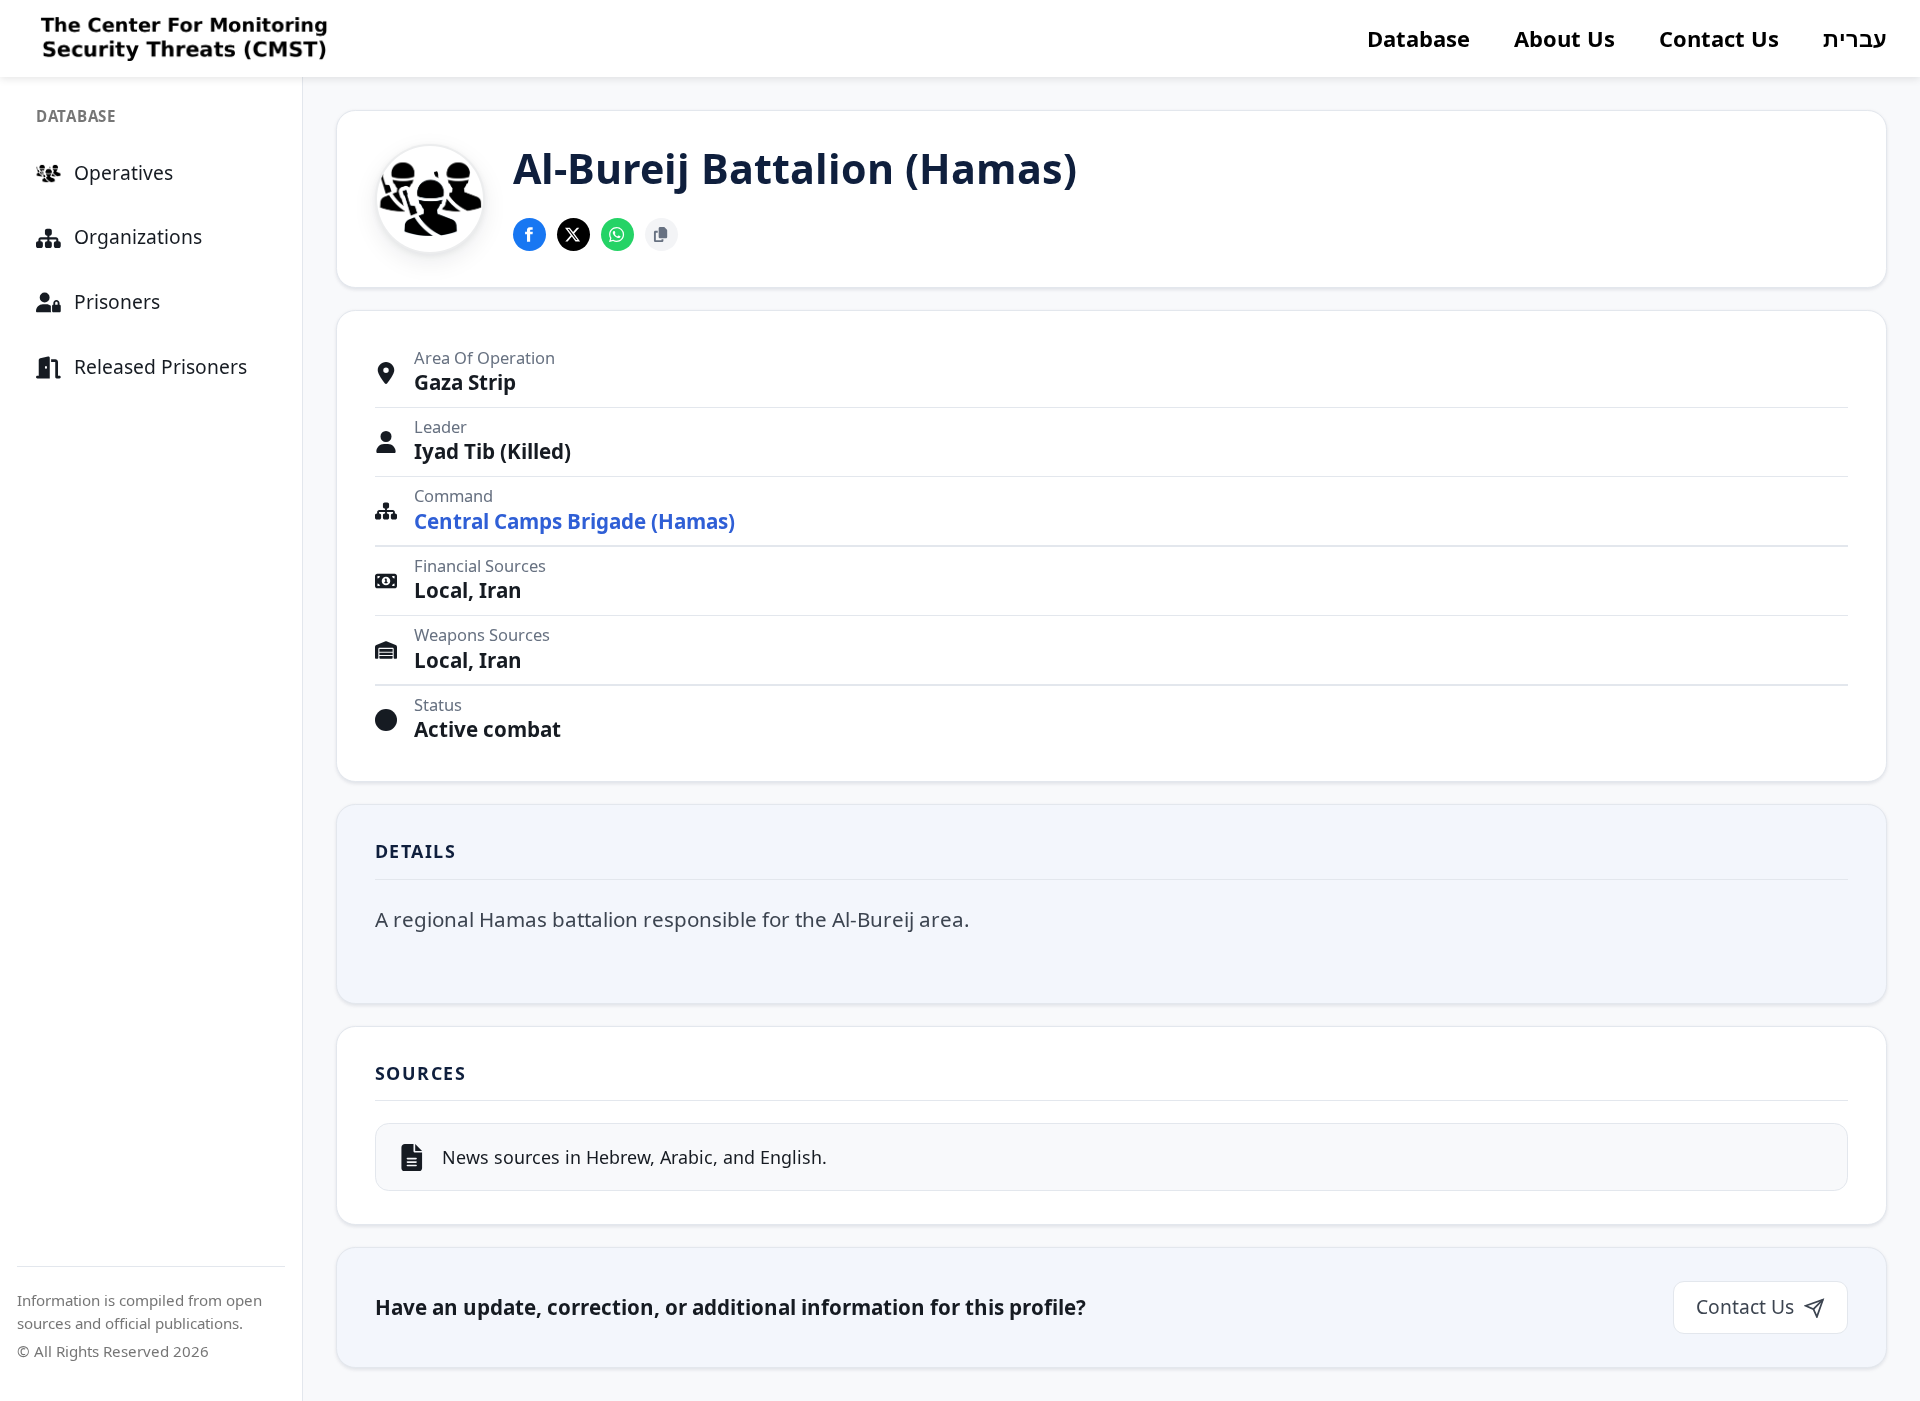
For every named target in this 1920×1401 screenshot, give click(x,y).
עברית (1855, 38)
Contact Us (1719, 38)
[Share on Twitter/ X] (573, 234)
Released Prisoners (160, 366)
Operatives (123, 172)
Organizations (138, 236)
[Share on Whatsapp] (617, 234)
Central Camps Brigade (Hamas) (574, 521)
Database (1418, 38)
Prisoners (117, 301)
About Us (1564, 38)
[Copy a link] (661, 234)
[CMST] (181, 39)
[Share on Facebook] (529, 234)
